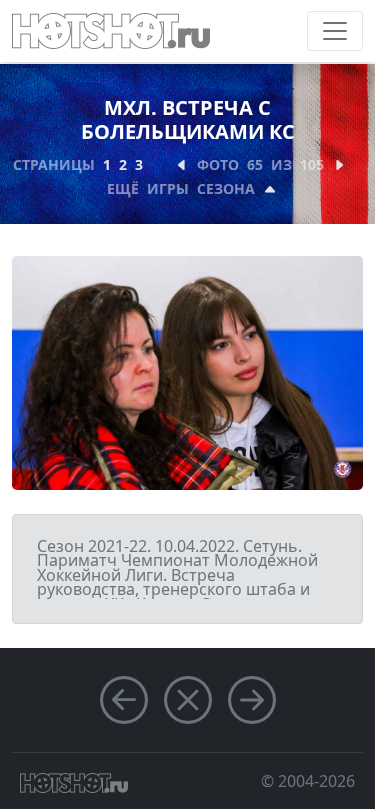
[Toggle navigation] (335, 31)
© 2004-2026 (308, 781)
